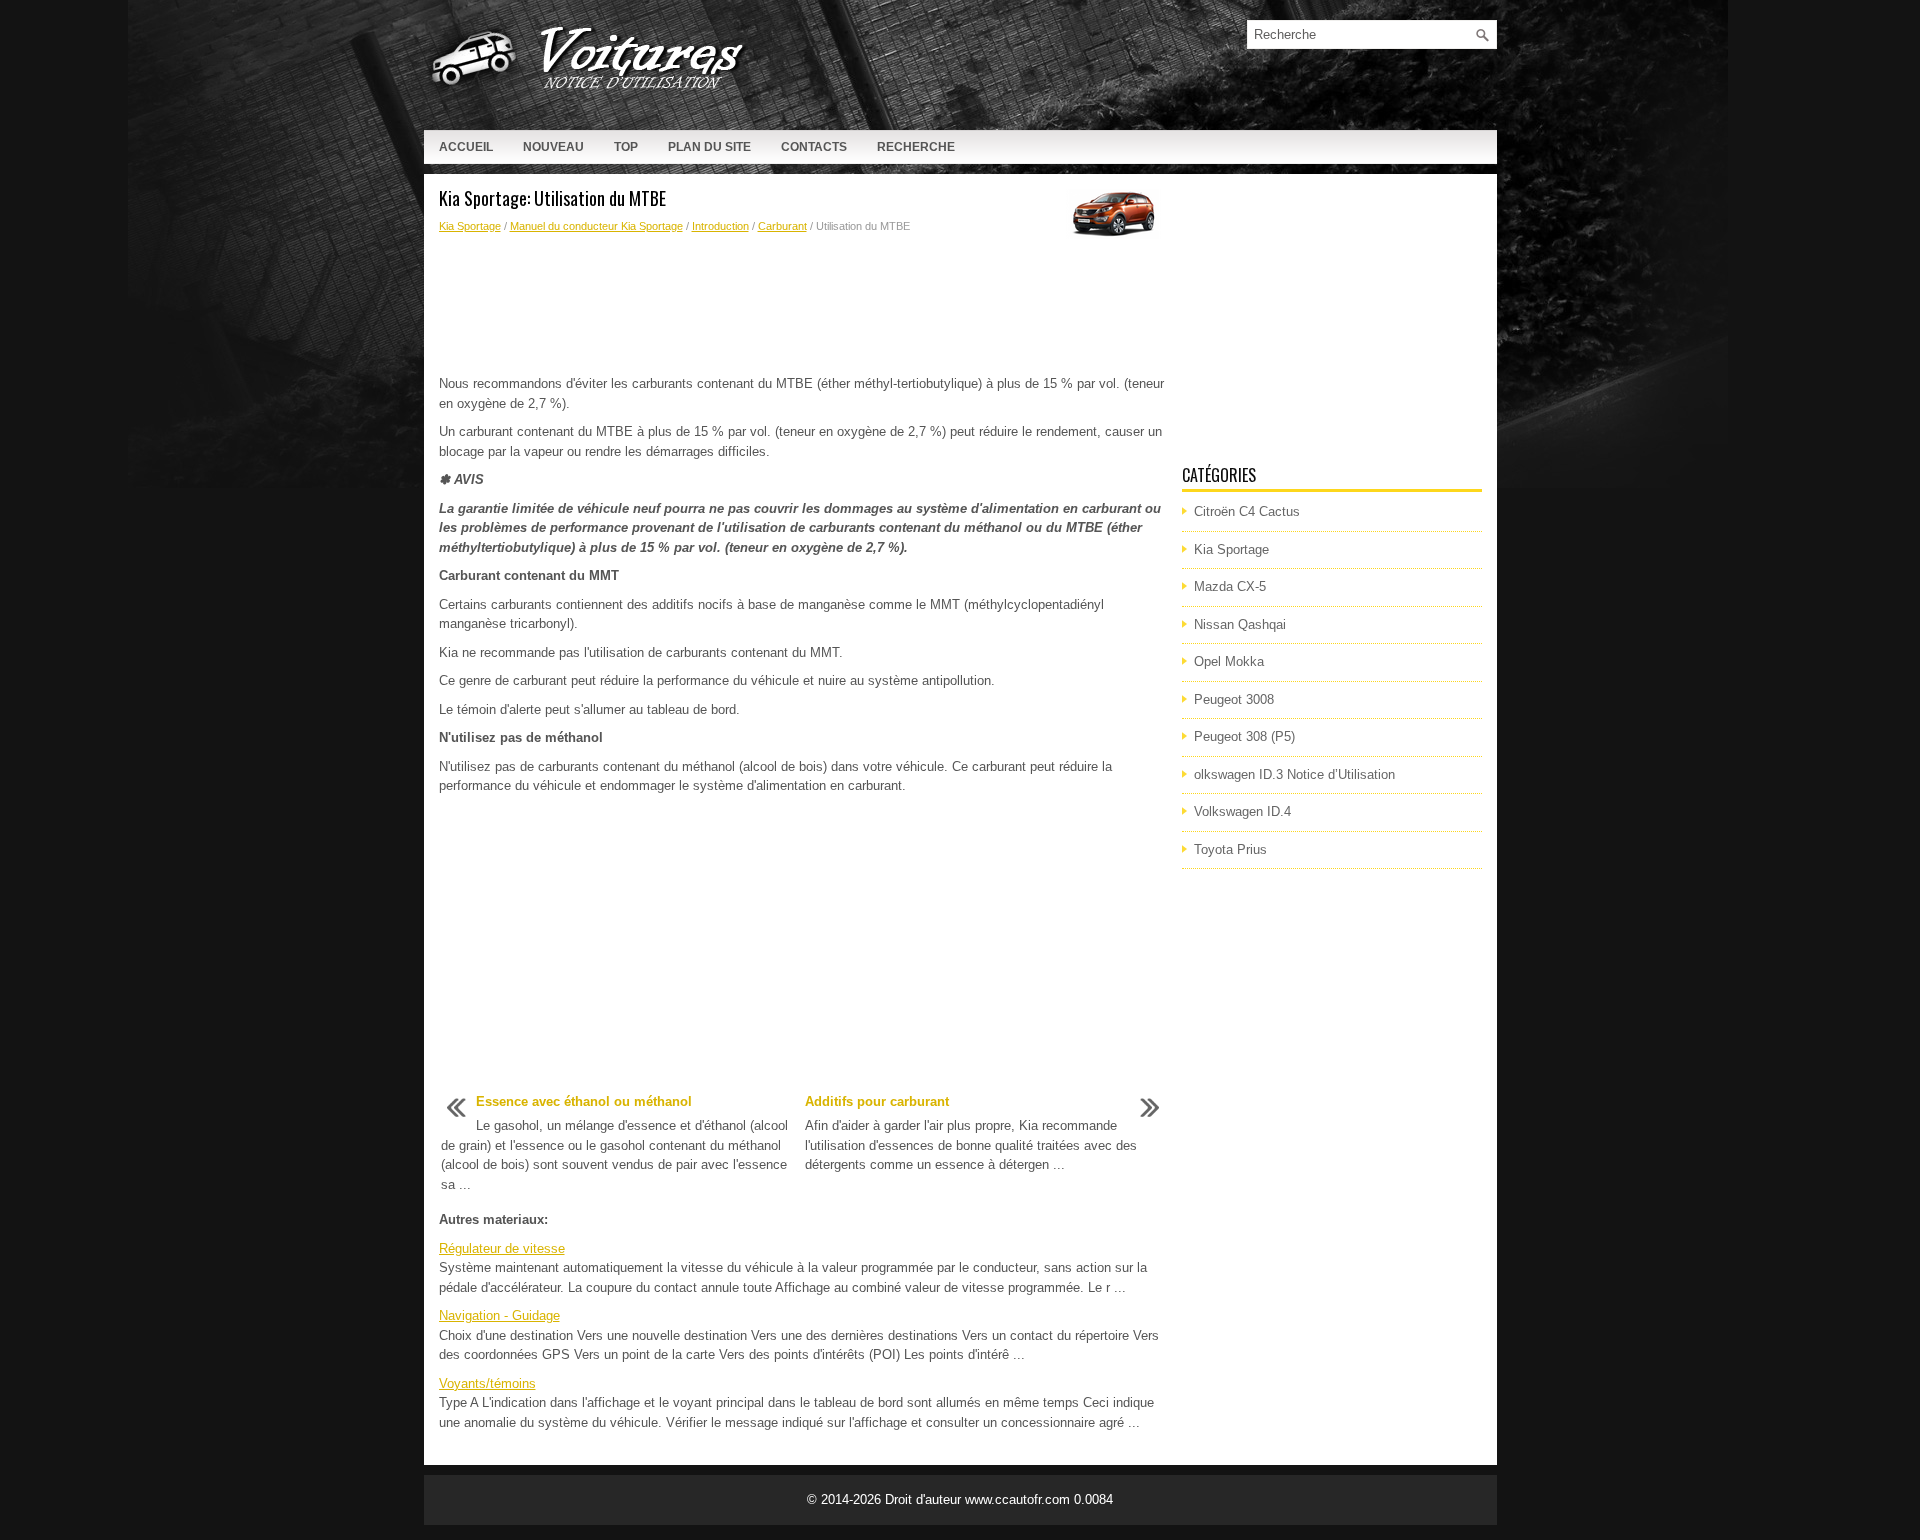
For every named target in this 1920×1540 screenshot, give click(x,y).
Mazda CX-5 (1230, 586)
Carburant (782, 226)
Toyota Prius (1230, 849)
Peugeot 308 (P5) (1244, 736)
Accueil (466, 147)
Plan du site (709, 147)
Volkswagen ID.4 (1242, 811)
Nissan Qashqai (1240, 624)
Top (626, 147)
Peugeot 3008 (1234, 699)
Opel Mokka (1229, 661)
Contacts (814, 147)
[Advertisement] (803, 305)
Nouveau (553, 147)
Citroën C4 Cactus (1247, 511)
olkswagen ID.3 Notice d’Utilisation (1294, 774)
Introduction (720, 226)
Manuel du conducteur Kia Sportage (596, 226)
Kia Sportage (470, 226)
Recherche (916, 147)
